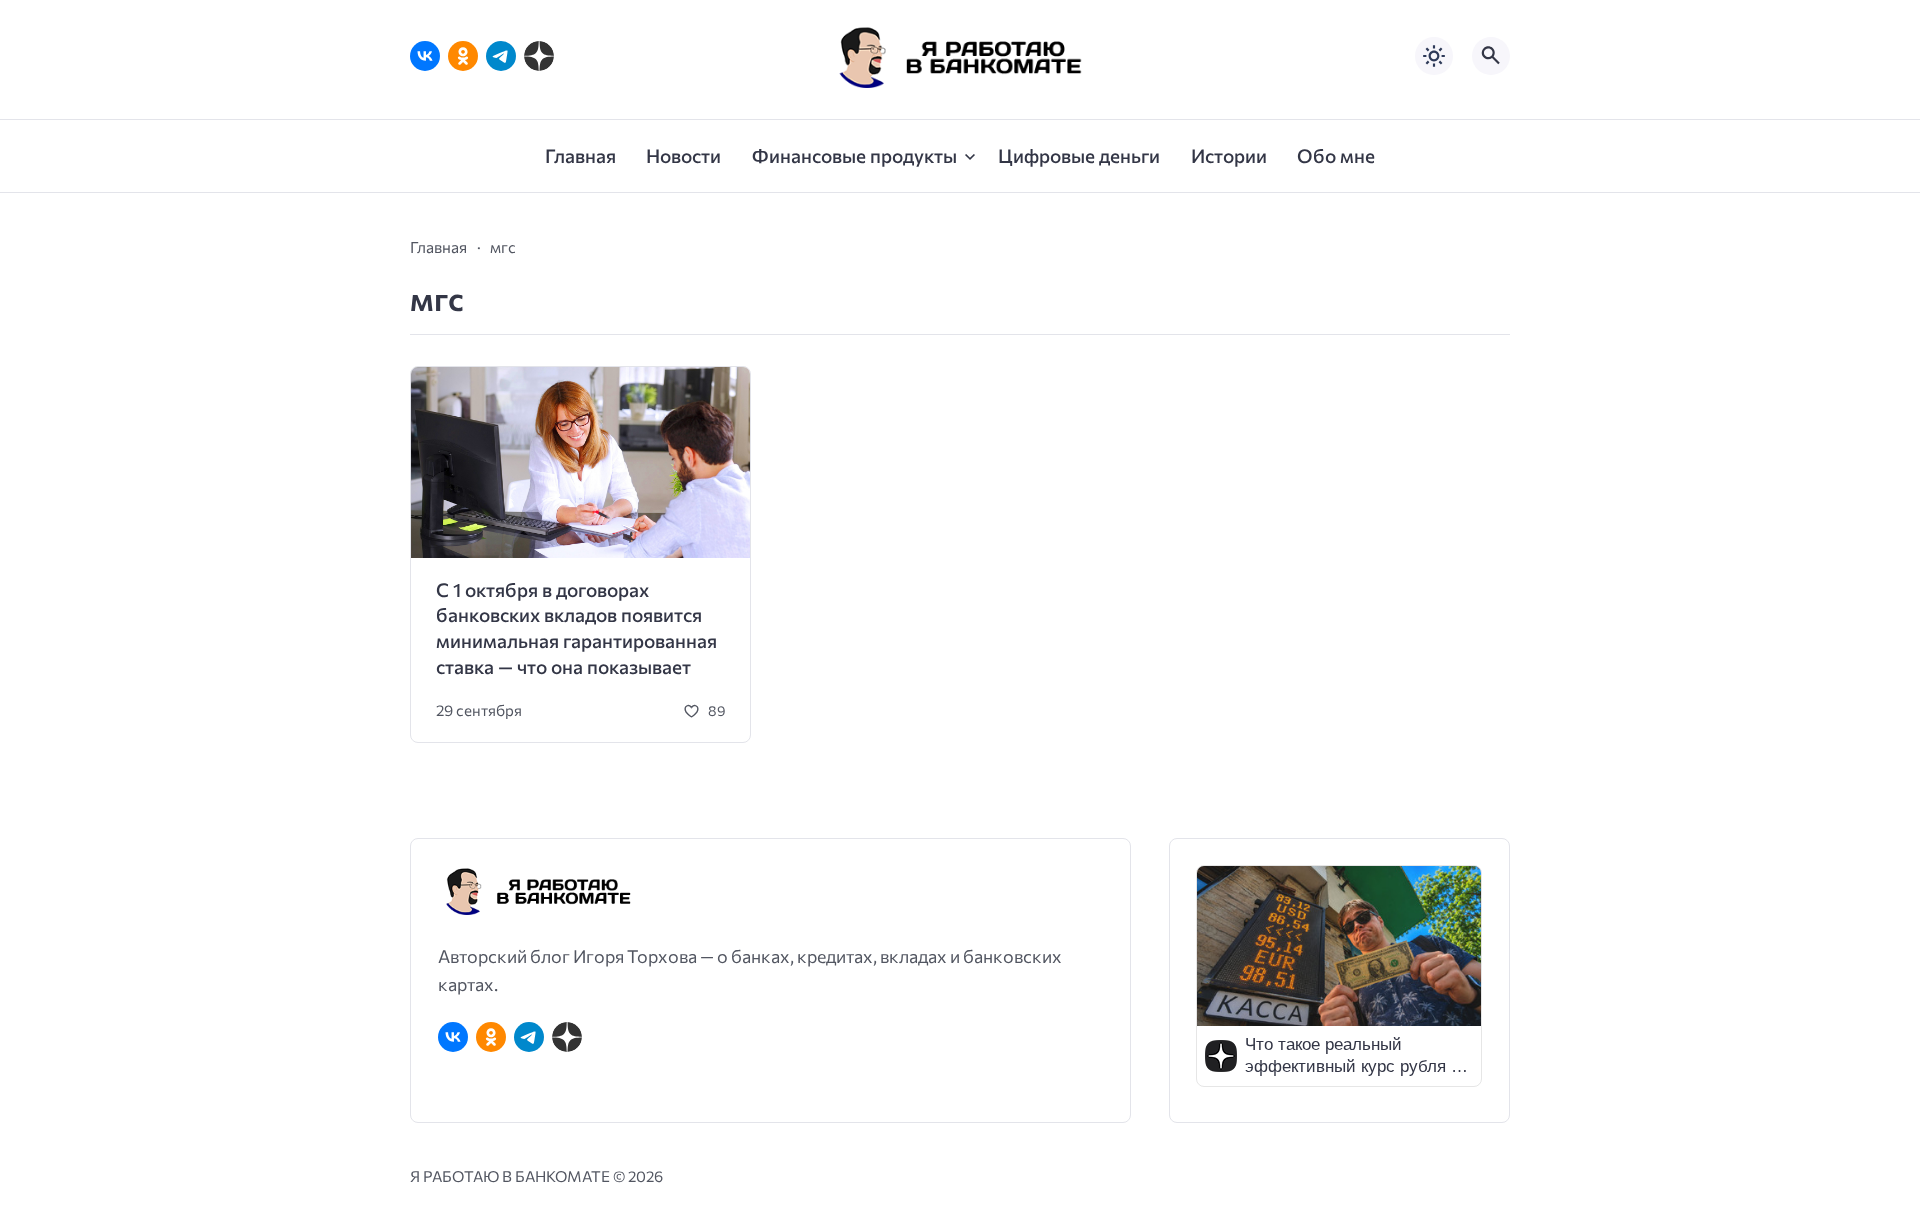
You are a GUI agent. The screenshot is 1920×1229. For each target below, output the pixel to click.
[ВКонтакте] (425, 56)
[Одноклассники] (463, 56)
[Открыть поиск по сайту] (1491, 56)
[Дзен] (539, 56)
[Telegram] (501, 56)
